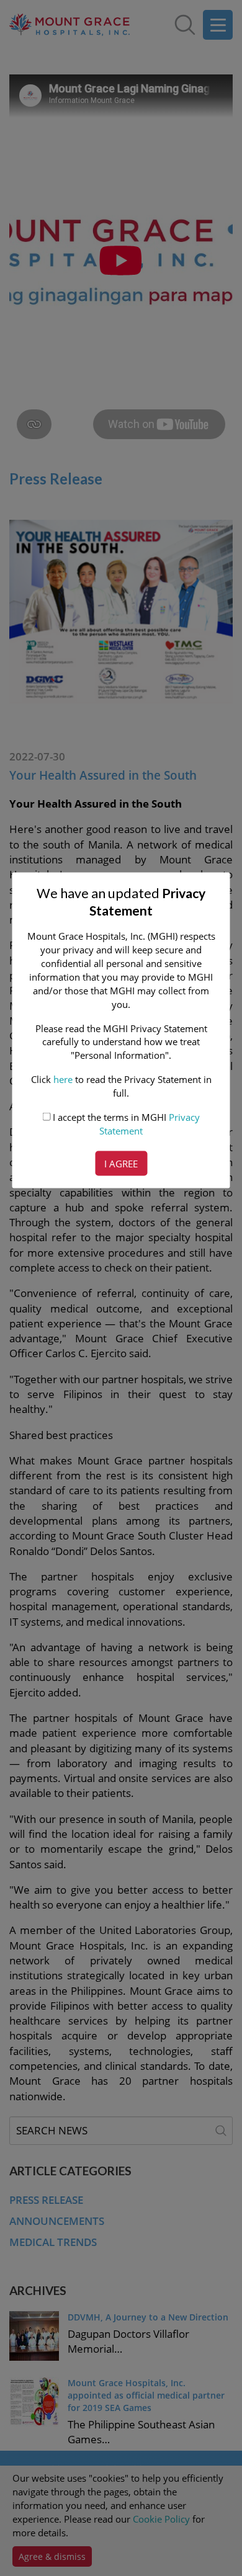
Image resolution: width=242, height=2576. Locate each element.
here (63, 1079)
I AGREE (121, 1164)
